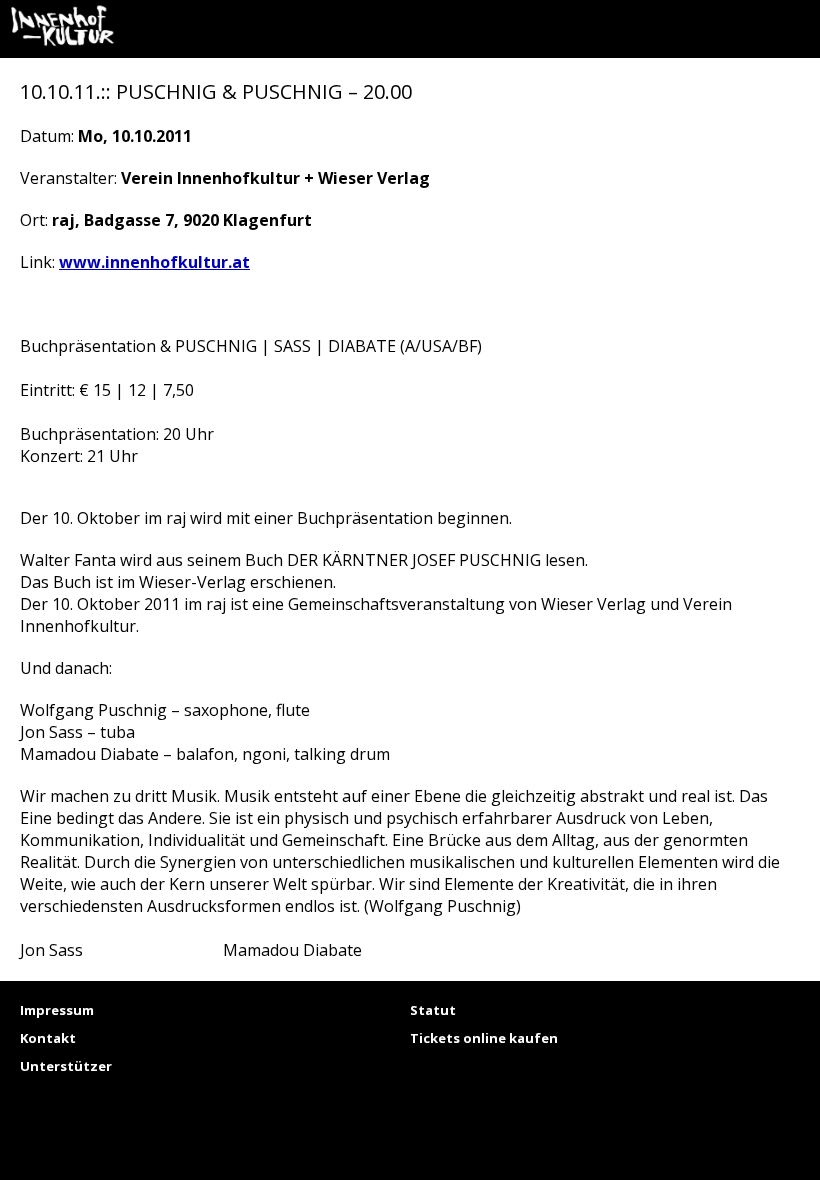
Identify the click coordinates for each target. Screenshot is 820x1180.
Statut (433, 1010)
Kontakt (48, 1038)
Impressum (57, 1010)
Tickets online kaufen (484, 1038)
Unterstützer (66, 1066)
